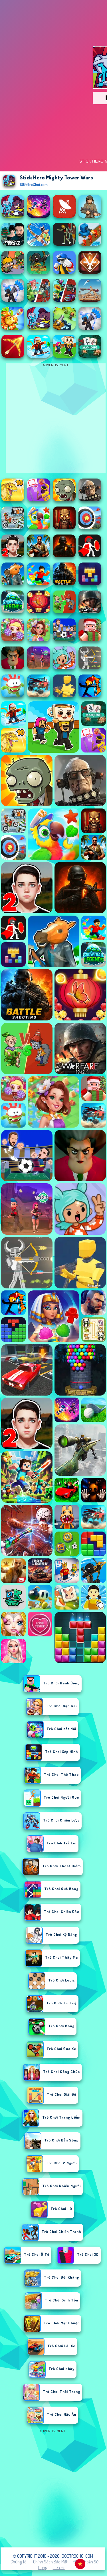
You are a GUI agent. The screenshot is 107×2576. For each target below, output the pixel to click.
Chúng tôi (19, 2562)
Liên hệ (59, 2567)
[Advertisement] (53, 2488)
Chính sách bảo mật (50, 2562)
